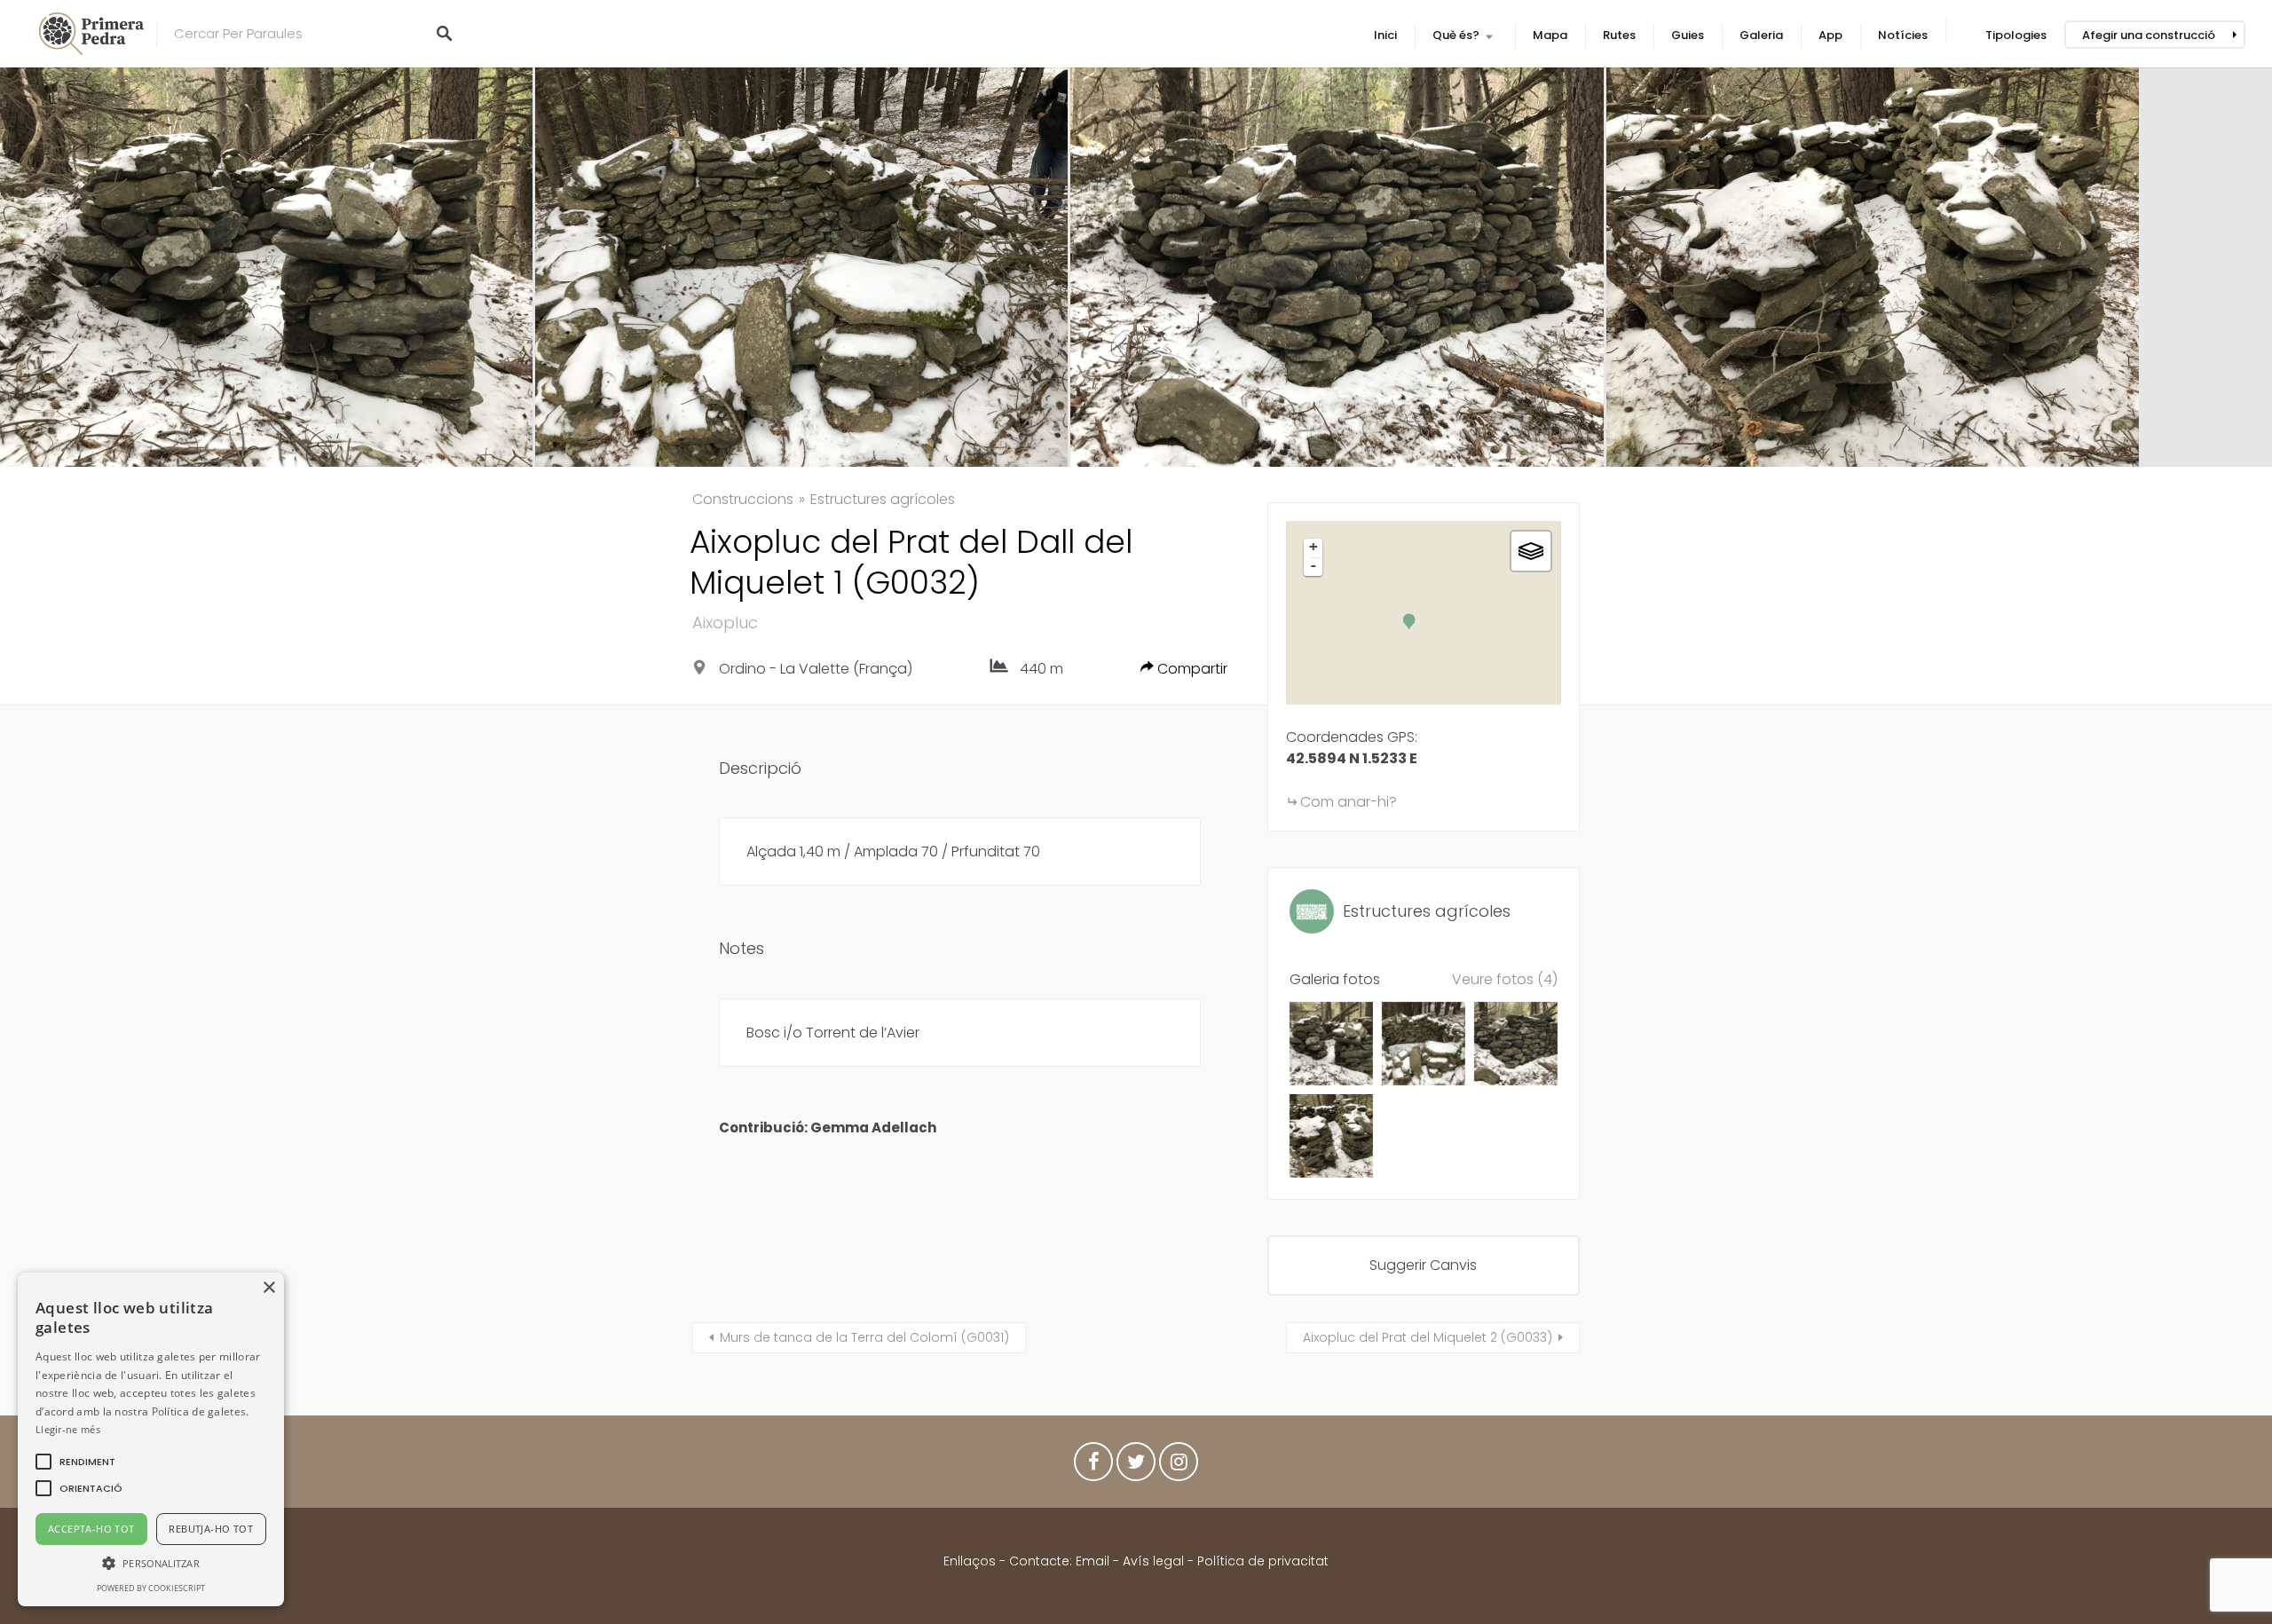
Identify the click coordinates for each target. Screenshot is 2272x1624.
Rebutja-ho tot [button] (211, 1529)
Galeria (1761, 35)
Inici (1385, 35)
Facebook (1093, 1466)
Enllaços (971, 1561)
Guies (1688, 35)
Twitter (1136, 1466)
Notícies (1903, 35)
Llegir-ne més (68, 1429)
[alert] (151, 1439)
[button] (87, 1462)
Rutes (1619, 35)
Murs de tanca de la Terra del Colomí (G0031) (864, 1337)
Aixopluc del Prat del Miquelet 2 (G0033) (1428, 1337)
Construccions (743, 499)
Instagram (1179, 1466)
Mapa (1550, 35)
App (1830, 35)
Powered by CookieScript (151, 1588)
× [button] (268, 1288)
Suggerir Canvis (1423, 1265)
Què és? (1456, 35)
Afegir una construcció (2149, 35)
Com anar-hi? (1349, 802)
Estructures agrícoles (883, 499)
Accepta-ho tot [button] (91, 1529)
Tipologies (2016, 35)
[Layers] (1531, 551)
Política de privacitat (1263, 1561)
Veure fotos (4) (1505, 979)
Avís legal (1153, 1561)
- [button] (1313, 565)
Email (1093, 1561)
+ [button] (1313, 547)
